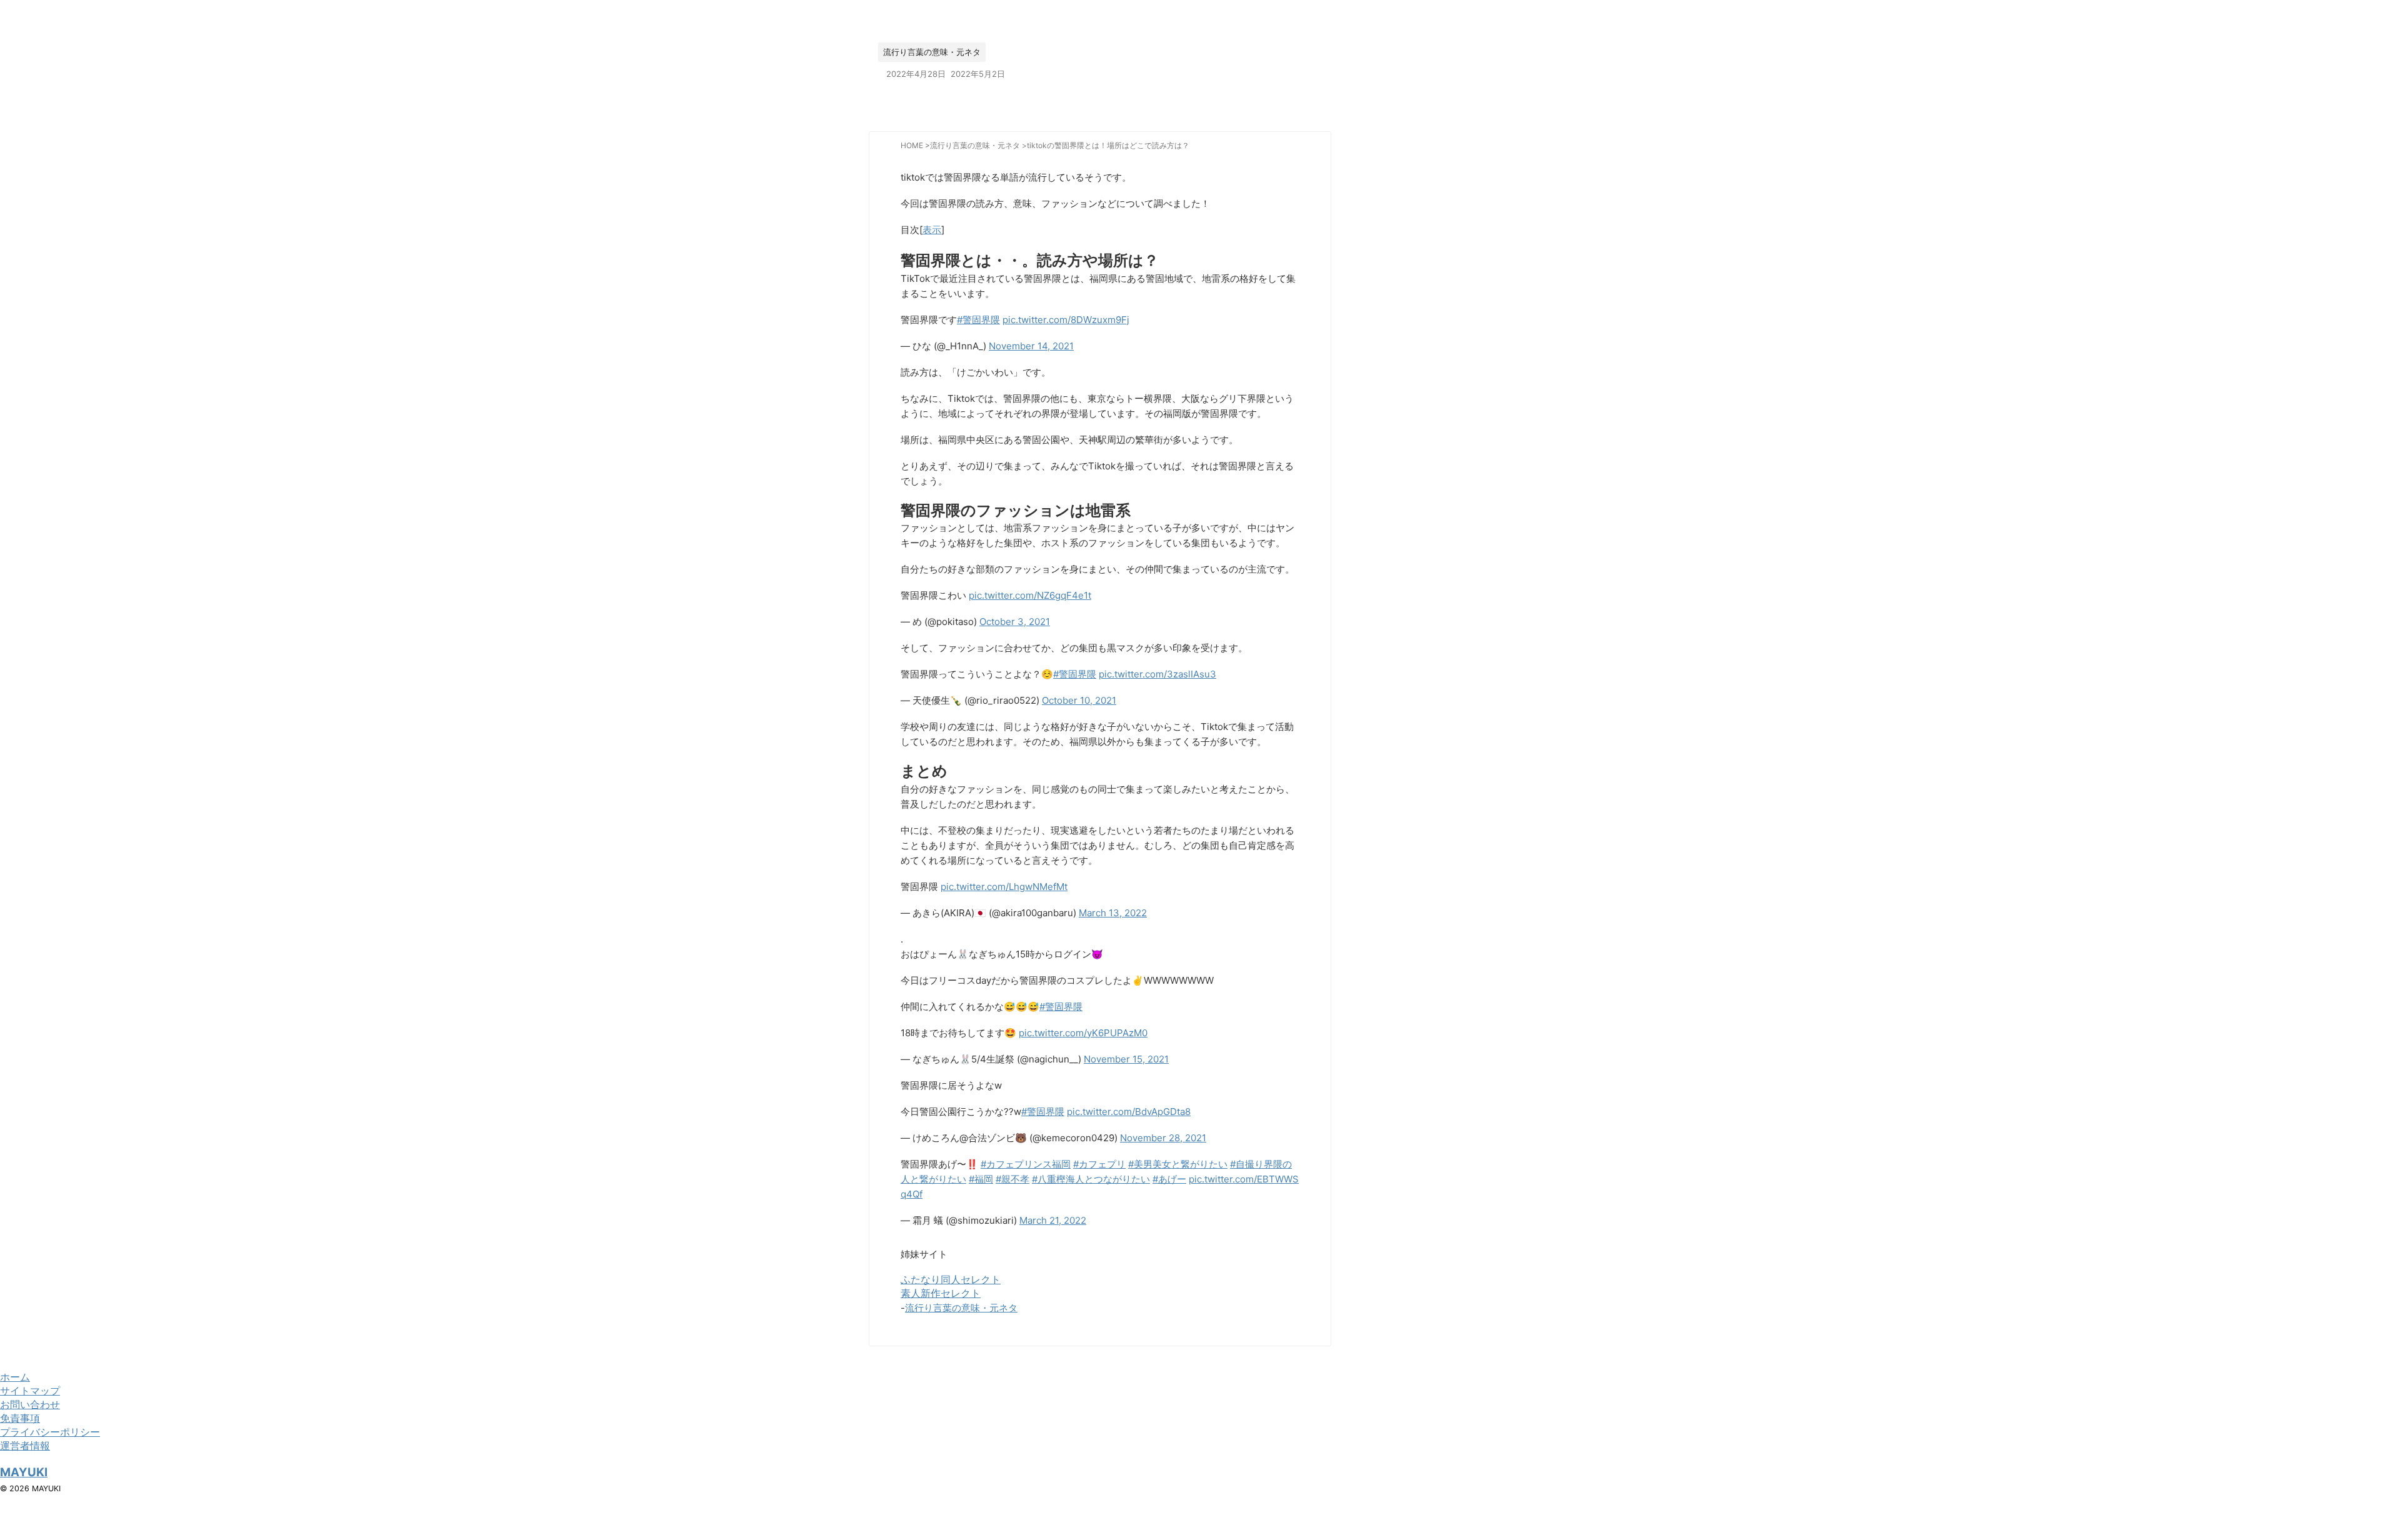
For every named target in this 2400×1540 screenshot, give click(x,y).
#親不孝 (1012, 1179)
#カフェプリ (1099, 1164)
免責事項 (20, 1418)
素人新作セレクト (941, 1293)
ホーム (15, 1377)
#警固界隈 (978, 320)
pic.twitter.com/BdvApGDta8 (1129, 1112)
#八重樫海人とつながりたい (1091, 1179)
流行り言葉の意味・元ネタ (961, 1308)
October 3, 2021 (1015, 622)
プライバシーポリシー (50, 1432)
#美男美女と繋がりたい (1178, 1164)
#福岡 (981, 1179)
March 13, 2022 (1113, 913)
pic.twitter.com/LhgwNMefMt (1004, 887)
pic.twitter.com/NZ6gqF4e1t (1030, 595)
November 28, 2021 (1163, 1138)
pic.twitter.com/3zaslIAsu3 (1157, 674)
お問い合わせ (30, 1404)
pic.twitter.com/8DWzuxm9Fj (1066, 320)
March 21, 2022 (1053, 1220)
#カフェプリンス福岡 (1026, 1164)
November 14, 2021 (1031, 346)
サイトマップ (30, 1391)
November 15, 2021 (1126, 1059)
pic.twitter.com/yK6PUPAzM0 (1083, 1033)
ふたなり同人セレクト (951, 1279)
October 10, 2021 (1079, 700)
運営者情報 (25, 1446)
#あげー (1169, 1179)
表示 (932, 230)
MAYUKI (24, 1472)
